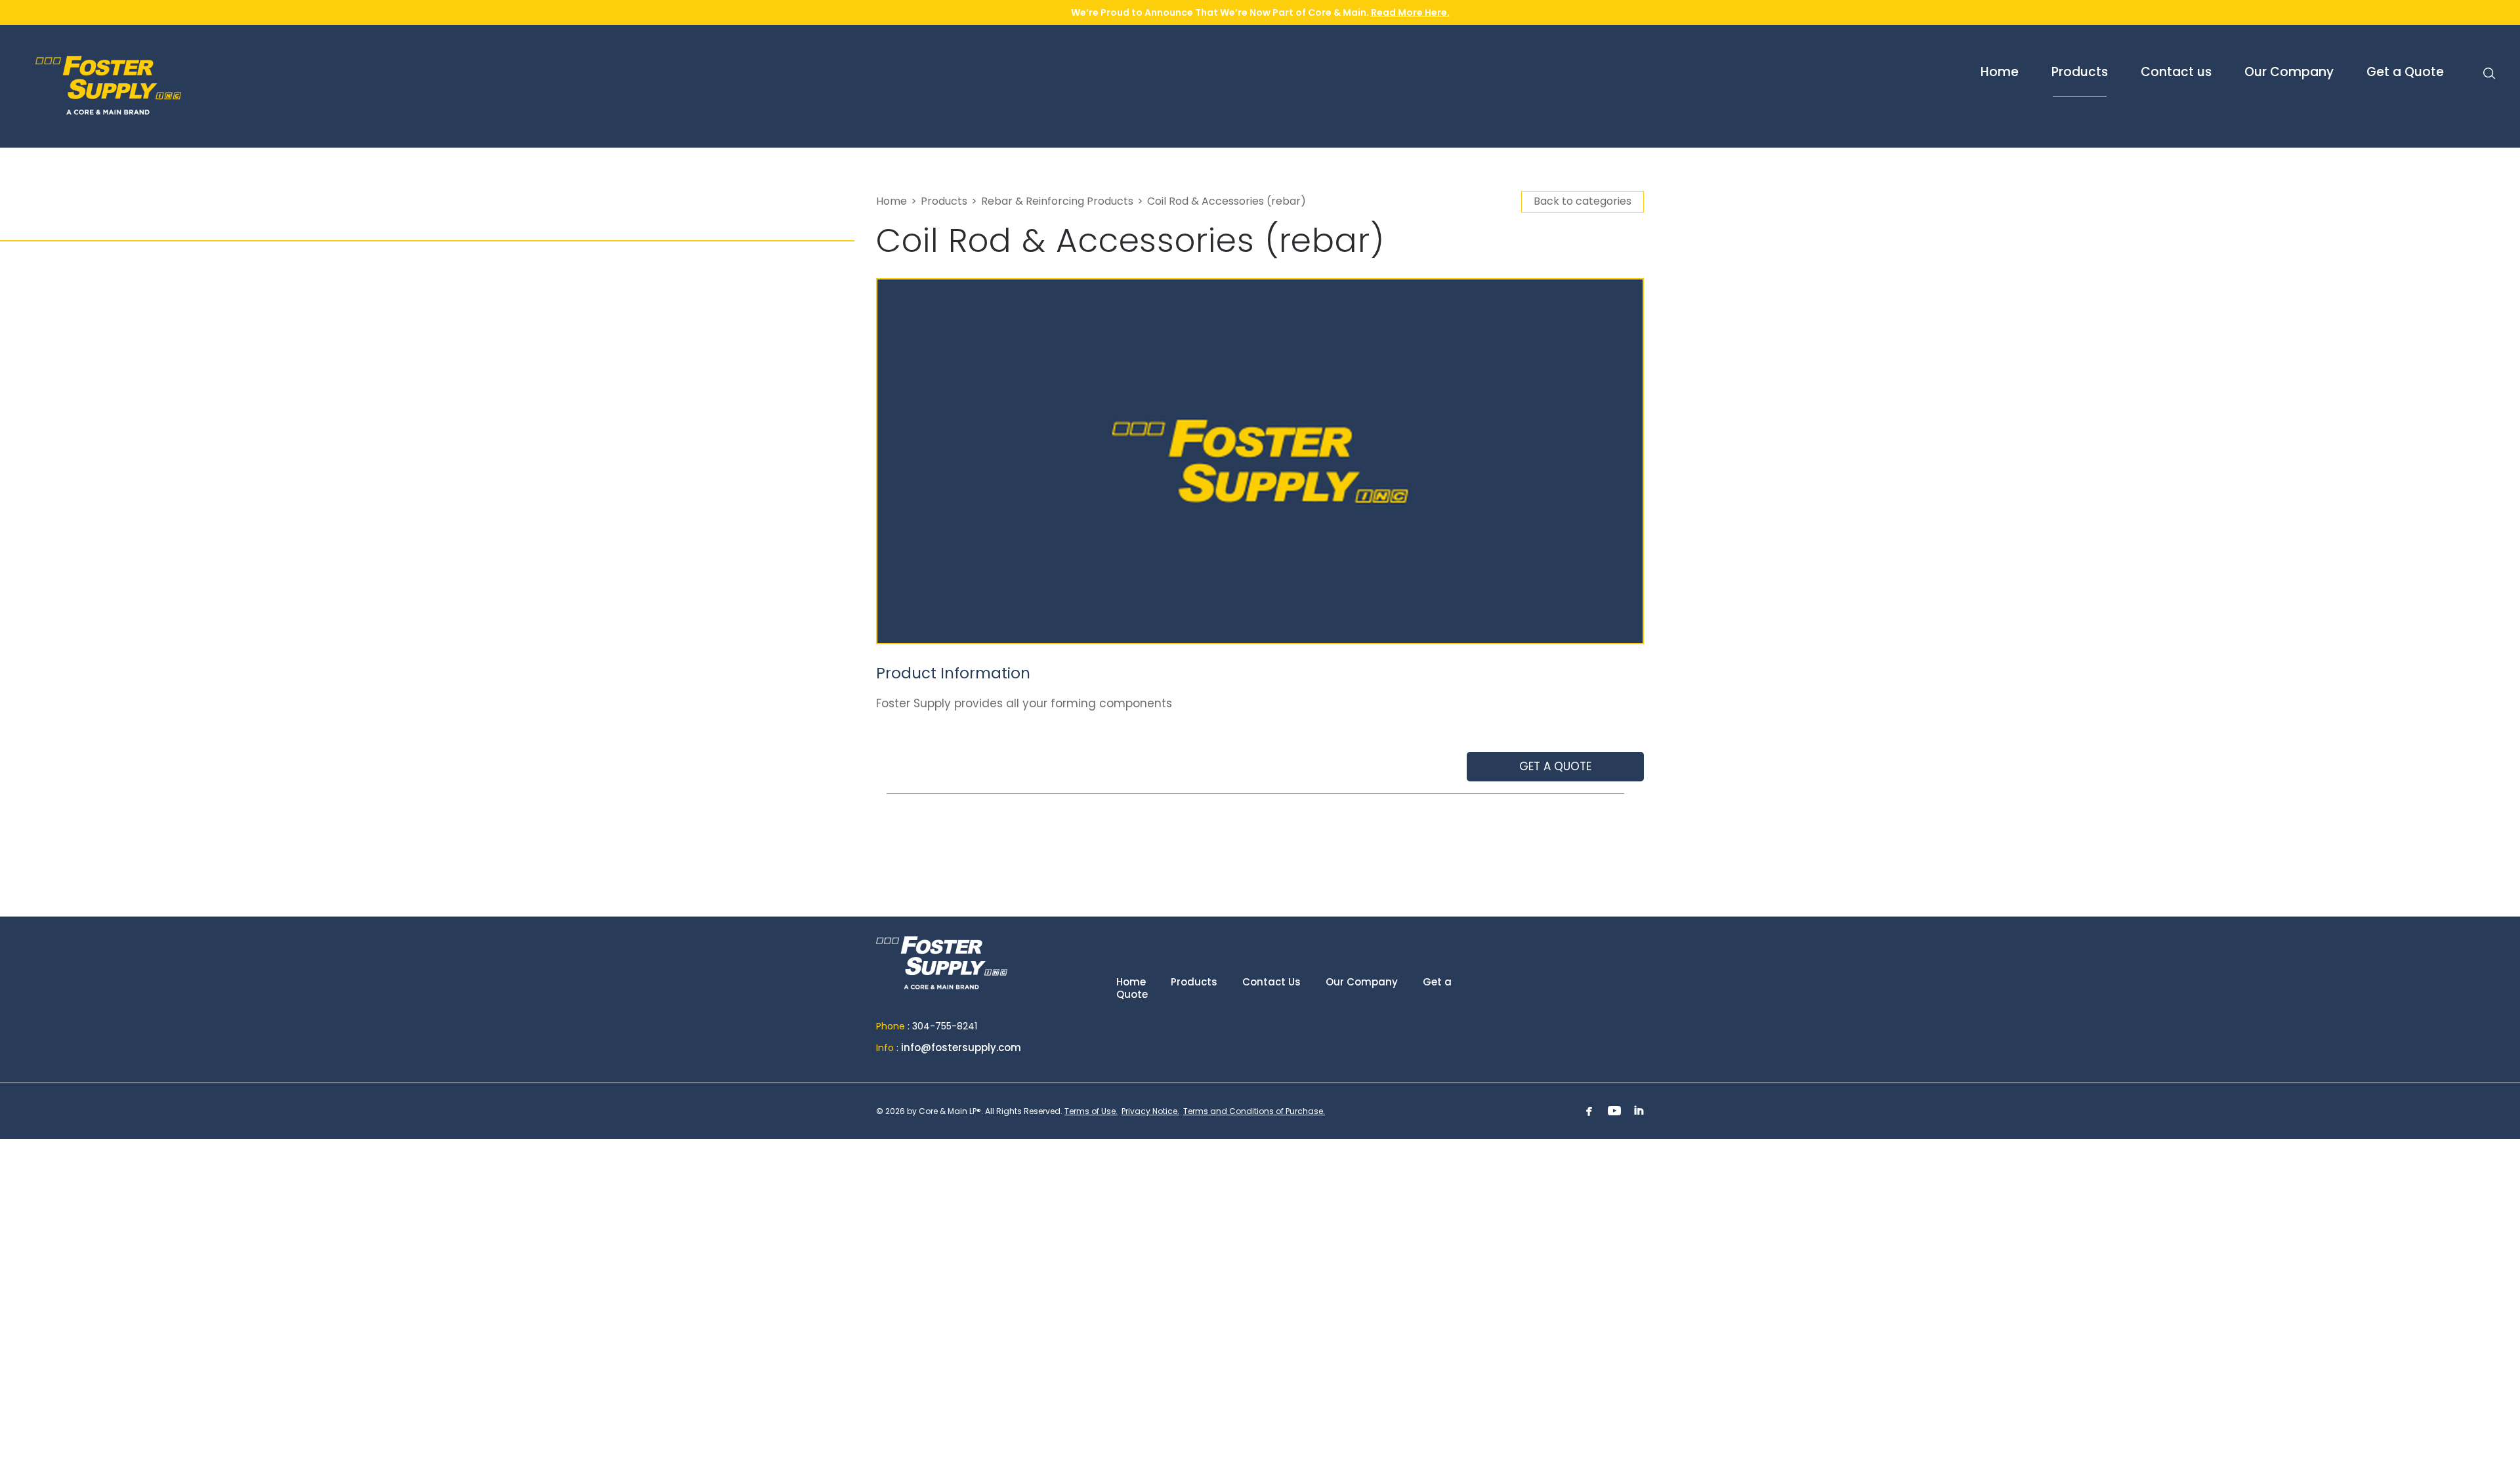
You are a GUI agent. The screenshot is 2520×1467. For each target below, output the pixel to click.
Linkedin (1639, 1111)
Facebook (1589, 1111)
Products (944, 201)
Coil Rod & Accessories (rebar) (1227, 201)
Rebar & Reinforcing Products (1057, 201)
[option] (1260, 461)
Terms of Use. (1091, 1111)
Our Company (1362, 982)
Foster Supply (167, 85)
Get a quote (1555, 766)
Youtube (1614, 1111)
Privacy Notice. (1150, 1111)
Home (892, 201)
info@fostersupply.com (961, 1047)
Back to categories (1583, 201)
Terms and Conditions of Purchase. (1254, 1111)
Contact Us (1271, 982)
